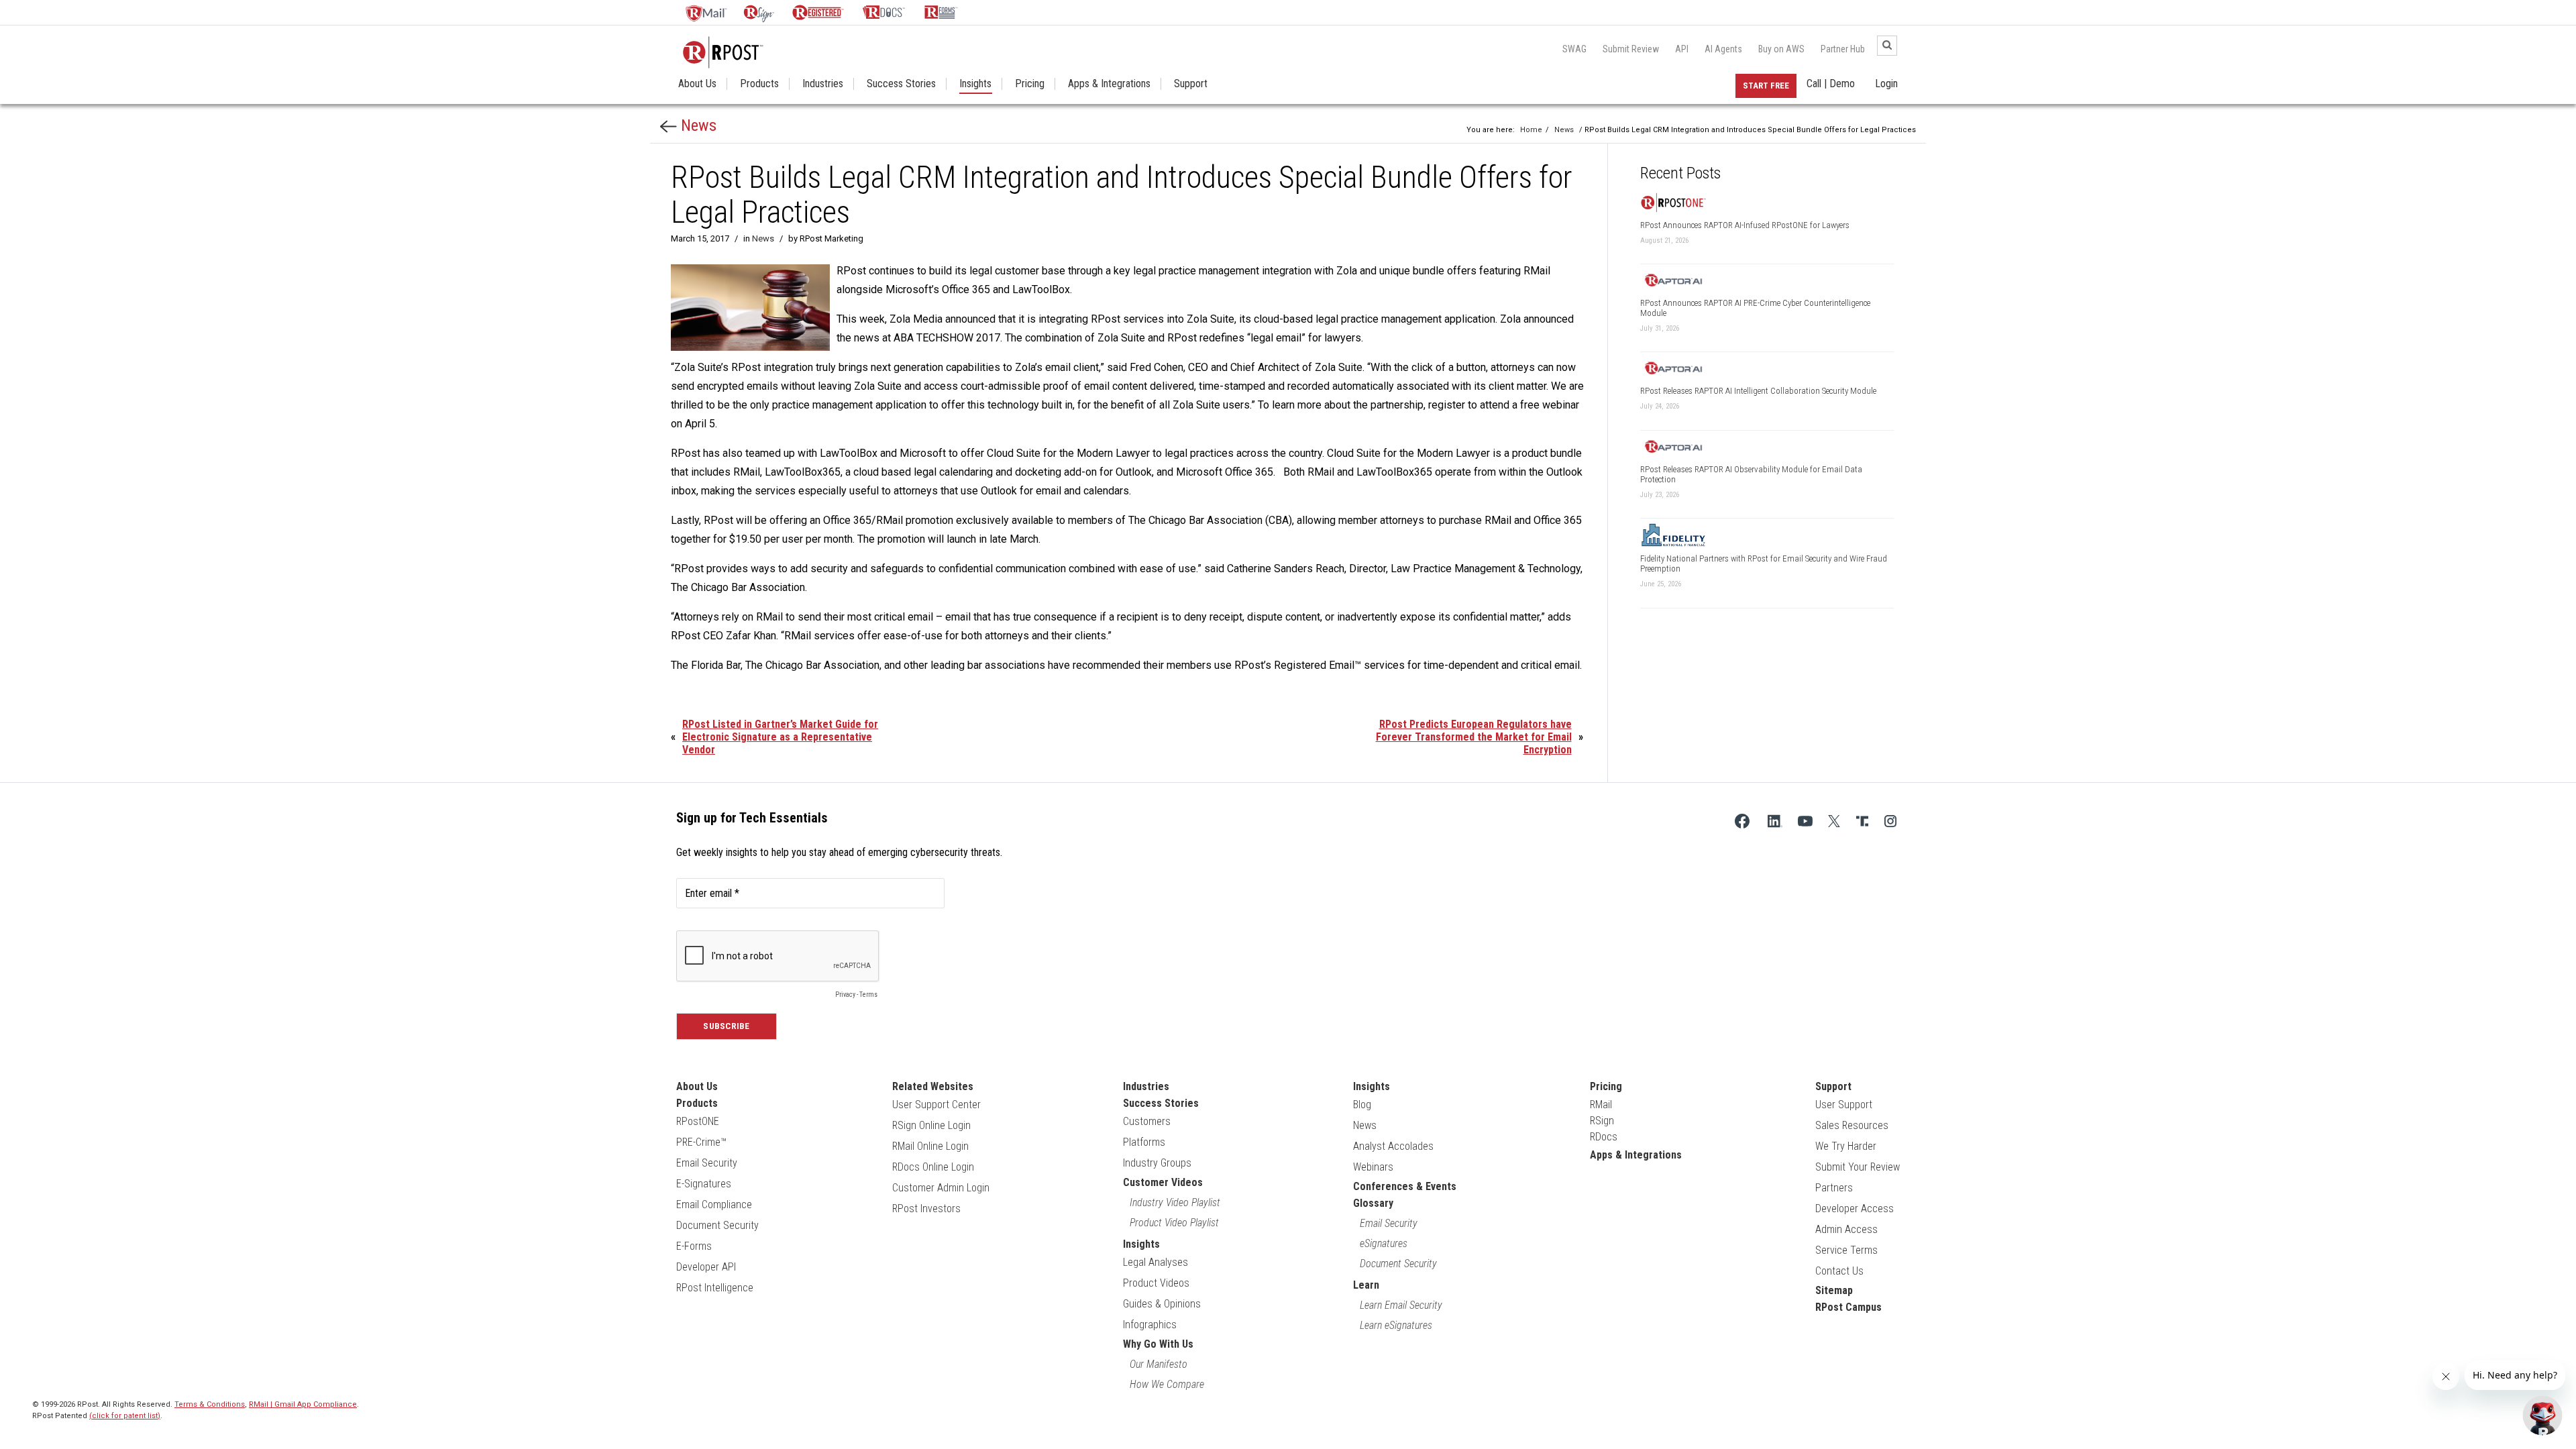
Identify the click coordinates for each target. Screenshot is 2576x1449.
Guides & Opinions (1162, 1304)
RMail (1601, 1105)
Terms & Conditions (210, 1404)
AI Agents (1723, 49)
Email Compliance (714, 1204)
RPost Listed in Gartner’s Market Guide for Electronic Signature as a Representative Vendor (780, 737)
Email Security (707, 1163)
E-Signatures (704, 1184)
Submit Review (1631, 49)
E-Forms (694, 1246)
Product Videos (1156, 1283)
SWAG (1574, 49)
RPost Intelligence (715, 1288)
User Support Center (936, 1105)
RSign (1602, 1121)
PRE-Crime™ (701, 1142)
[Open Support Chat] (2542, 1415)
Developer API (706, 1267)
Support (1191, 84)
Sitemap (1834, 1290)
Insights (975, 84)
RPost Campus (1848, 1307)
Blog (1362, 1105)
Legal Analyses (1156, 1262)
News (697, 125)
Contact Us (1839, 1271)
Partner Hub (1843, 49)
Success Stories (901, 84)
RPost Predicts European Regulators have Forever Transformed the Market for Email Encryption (1474, 737)
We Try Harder (1846, 1146)
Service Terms (1846, 1250)
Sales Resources (1852, 1125)
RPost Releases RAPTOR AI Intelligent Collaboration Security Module (1758, 391)
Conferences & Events (1405, 1186)
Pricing (1030, 84)
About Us (697, 84)
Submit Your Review (1858, 1167)
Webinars (1373, 1167)
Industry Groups (1157, 1163)
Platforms (1144, 1142)
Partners (1834, 1188)
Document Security (717, 1225)
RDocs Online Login (933, 1167)
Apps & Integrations (1109, 84)
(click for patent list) (125, 1416)
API (1682, 49)
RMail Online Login (930, 1146)
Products (759, 84)
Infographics (1150, 1325)
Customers (1147, 1121)
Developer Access (1855, 1209)
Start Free (1766, 86)
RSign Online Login (931, 1125)
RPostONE (698, 1121)
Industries (823, 84)
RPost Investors (926, 1209)
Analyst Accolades (1393, 1146)
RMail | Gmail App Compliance (303, 1404)
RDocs (1604, 1137)
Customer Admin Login (941, 1188)
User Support (1844, 1105)
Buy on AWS (1781, 49)
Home (1531, 130)
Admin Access (1846, 1229)
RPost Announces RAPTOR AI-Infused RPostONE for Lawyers (1745, 225)
